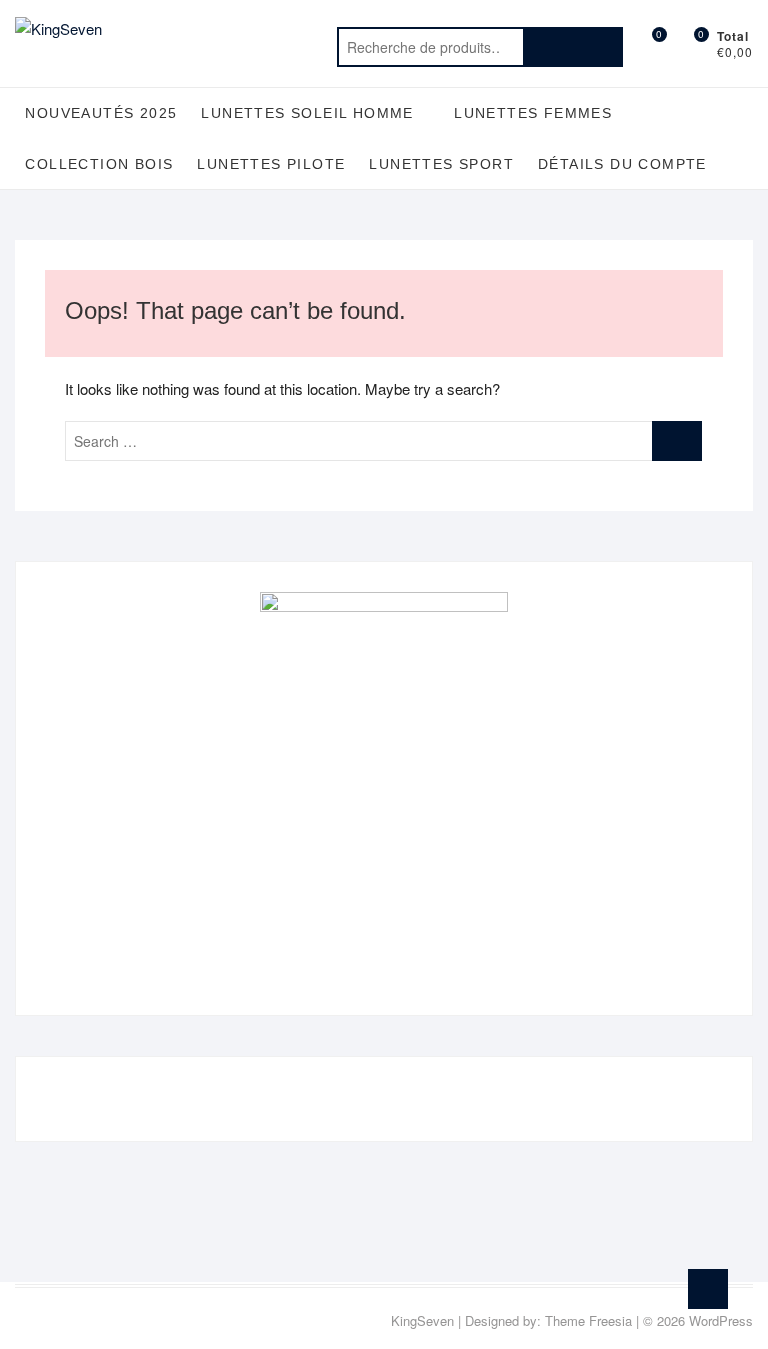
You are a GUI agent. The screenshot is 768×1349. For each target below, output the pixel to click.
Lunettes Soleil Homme (307, 113)
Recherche (573, 47)
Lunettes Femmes (533, 113)
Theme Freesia (588, 1320)
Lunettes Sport (441, 164)
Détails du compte (622, 164)
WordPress (721, 1320)
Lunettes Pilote (271, 164)
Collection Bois (99, 164)
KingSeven (422, 1320)
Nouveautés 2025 (101, 113)
